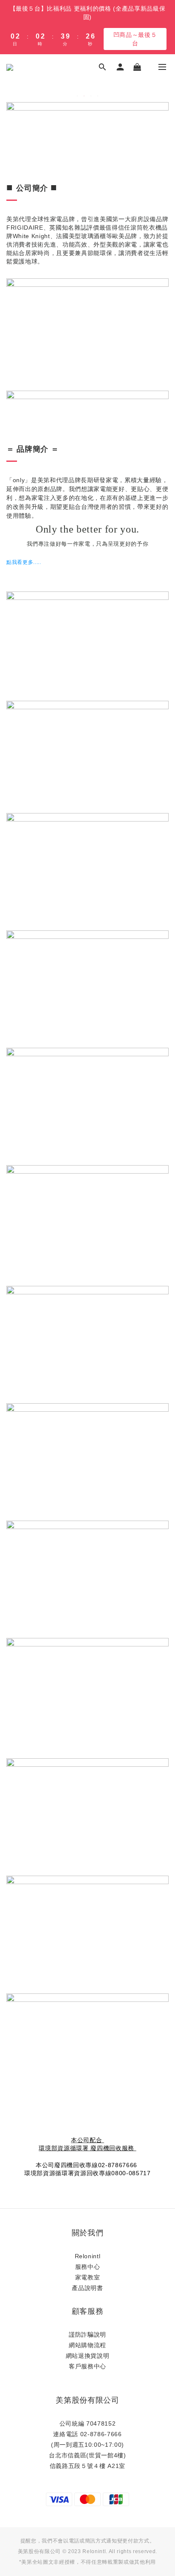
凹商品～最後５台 (135, 39)
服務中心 (88, 2267)
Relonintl (88, 2256)
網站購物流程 (87, 2345)
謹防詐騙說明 (87, 2334)
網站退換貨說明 (88, 2356)
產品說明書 (87, 2288)
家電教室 (88, 2277)
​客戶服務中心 (87, 2366)
